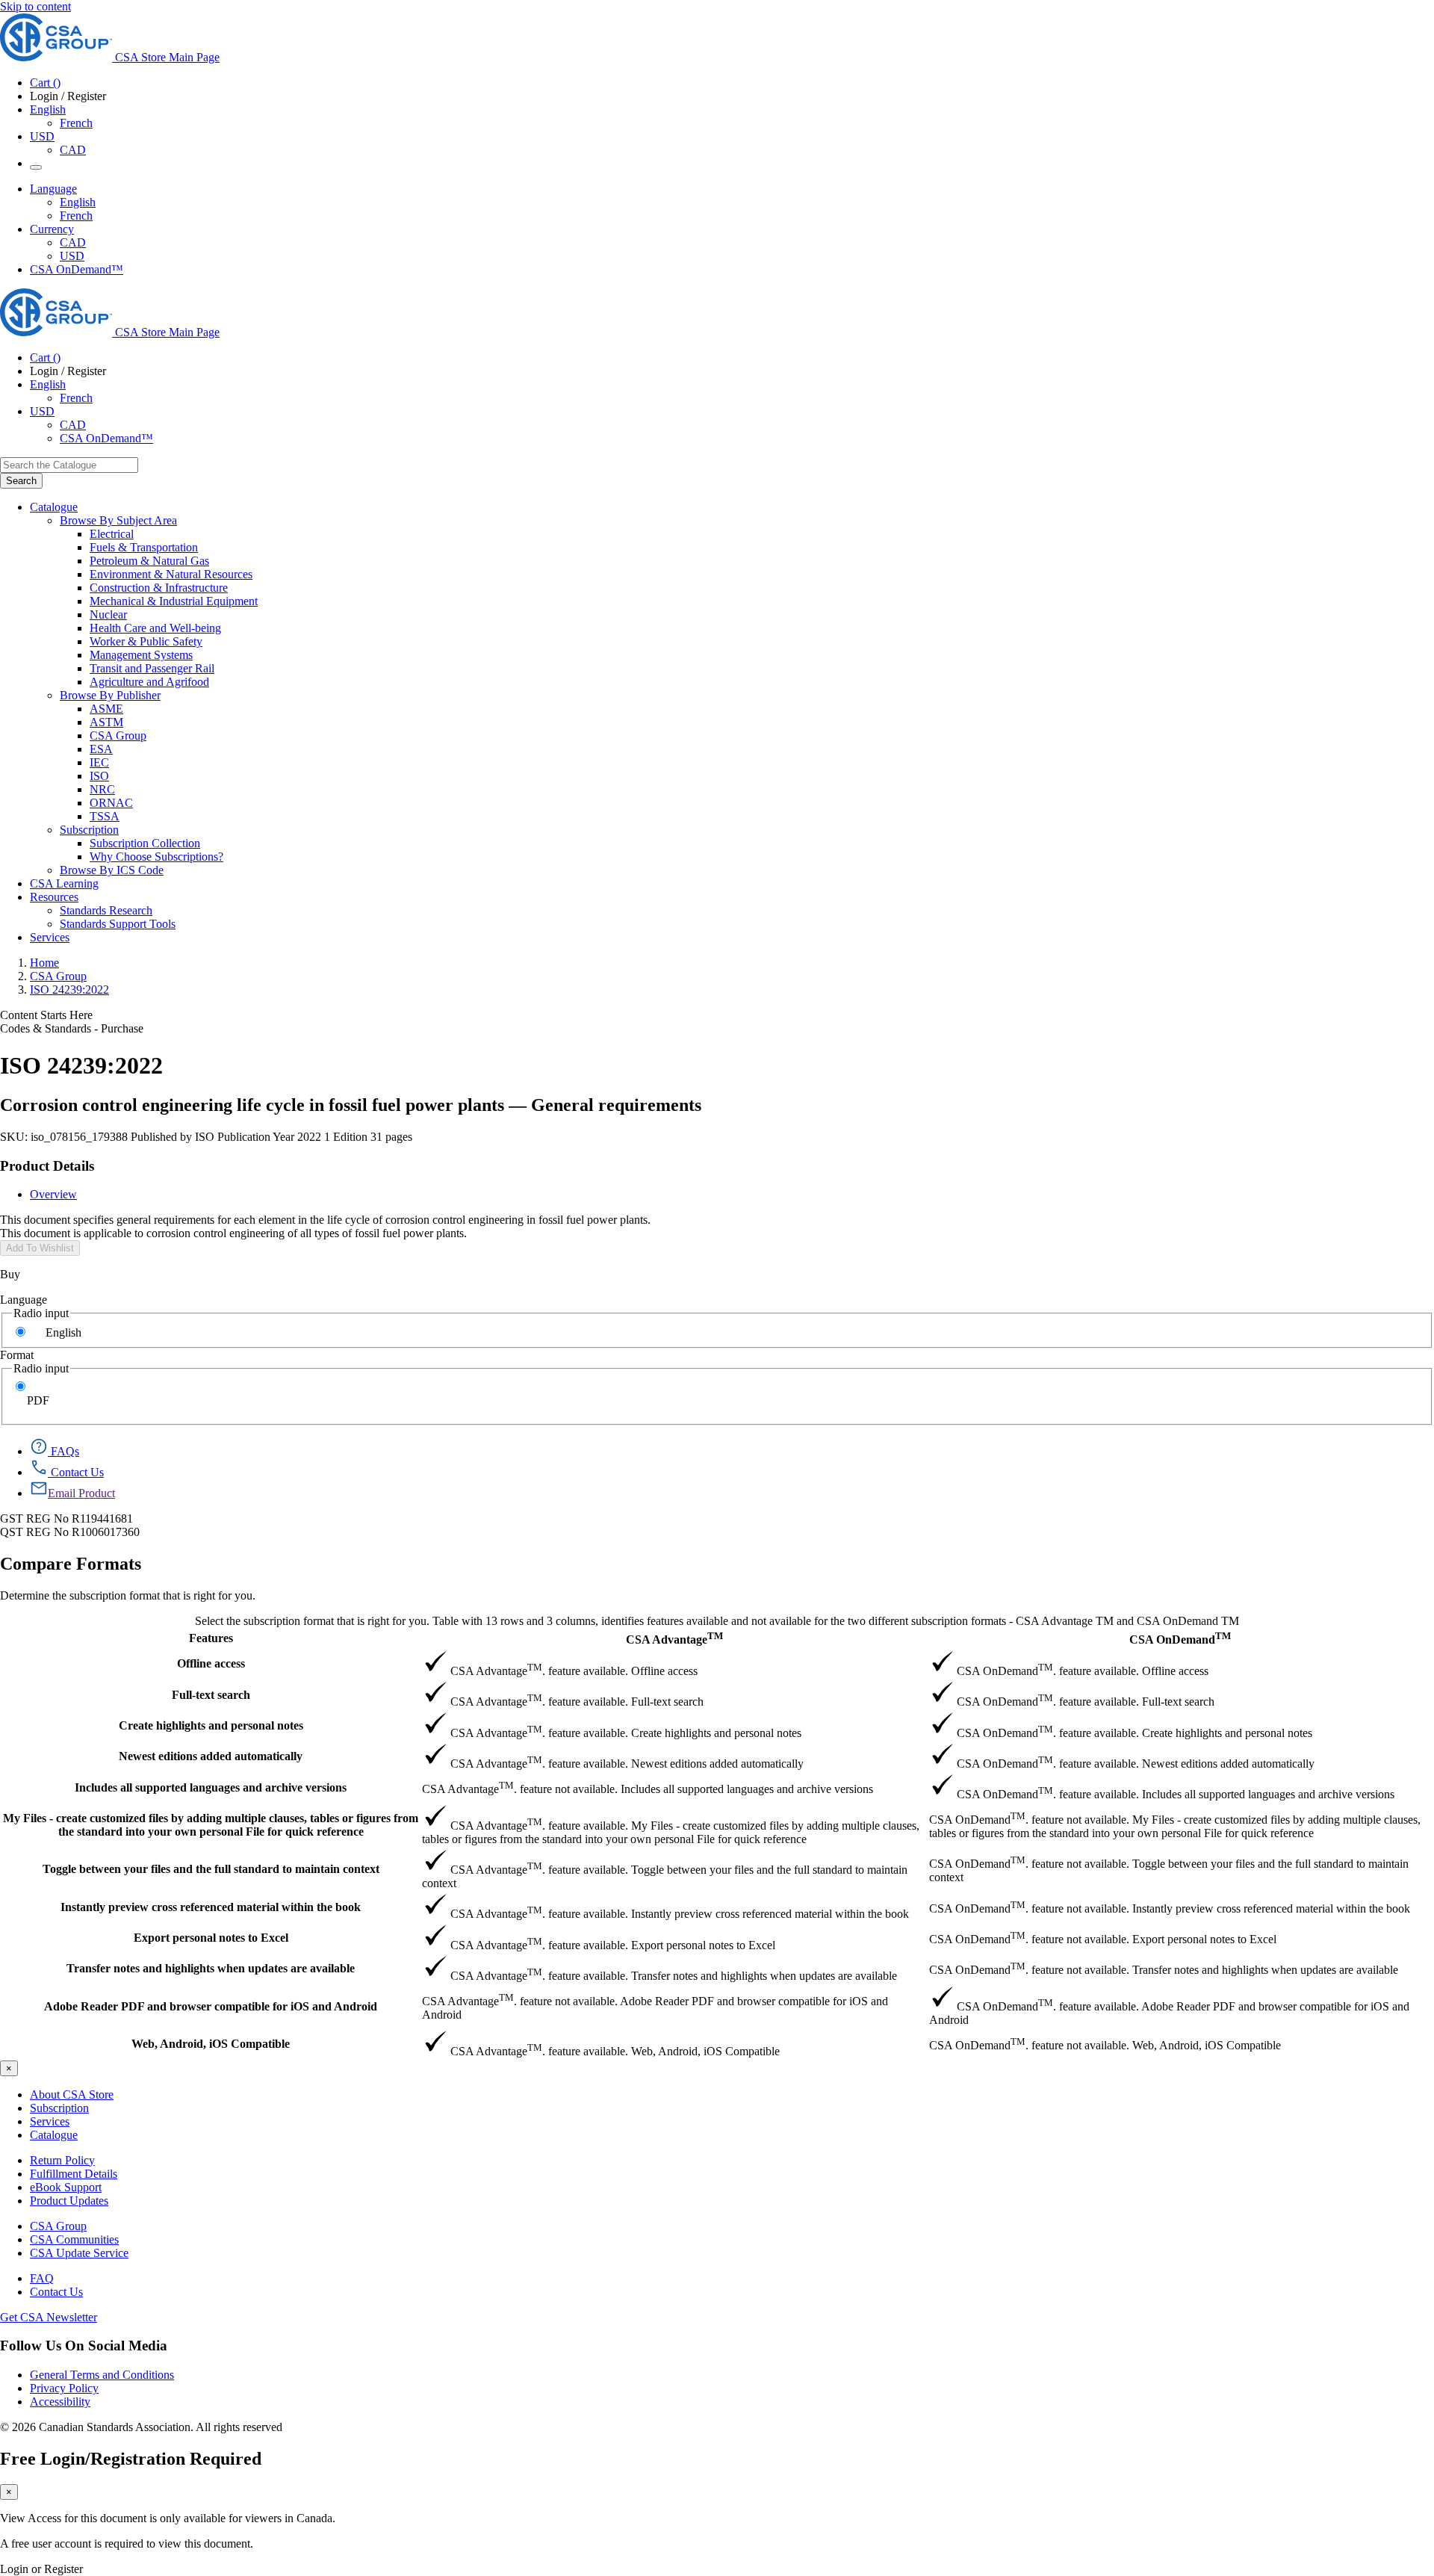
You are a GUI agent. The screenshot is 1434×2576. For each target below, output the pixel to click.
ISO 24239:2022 (69, 990)
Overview (53, 1194)
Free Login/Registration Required (131, 2459)
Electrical (112, 534)
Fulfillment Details (74, 2174)
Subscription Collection (145, 843)
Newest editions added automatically (211, 1756)
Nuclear (108, 614)
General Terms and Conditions (102, 2375)
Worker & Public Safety (146, 641)
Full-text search (211, 1695)
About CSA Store (72, 2094)
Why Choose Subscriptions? (156, 857)
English (78, 202)
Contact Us (56, 2292)
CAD (73, 150)
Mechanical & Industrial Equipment (174, 601)
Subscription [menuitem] (89, 830)
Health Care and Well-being (155, 628)
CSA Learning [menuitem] (64, 883)
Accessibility (60, 2402)
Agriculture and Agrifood (149, 682)
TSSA (105, 816)
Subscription (59, 2108)
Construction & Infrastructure (159, 588)
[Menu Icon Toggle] (36, 167)
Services (50, 2121)
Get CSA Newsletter (49, 2317)
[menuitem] (762, 534)
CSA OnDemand (1180, 1638)
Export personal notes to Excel (211, 1938)
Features (211, 1638)
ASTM (106, 722)
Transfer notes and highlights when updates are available (211, 1968)
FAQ (42, 2278)
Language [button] (53, 189)
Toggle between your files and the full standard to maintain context (211, 1869)
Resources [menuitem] (54, 897)
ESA (101, 749)
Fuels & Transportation (144, 547)
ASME (106, 709)
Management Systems (141, 655)
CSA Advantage (674, 1638)
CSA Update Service (79, 2253)
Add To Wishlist (40, 1248)
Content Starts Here (46, 1015)
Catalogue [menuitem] (54, 507)
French (76, 123)
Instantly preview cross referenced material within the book (211, 1907)
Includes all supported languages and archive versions (211, 1787)
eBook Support (66, 2187)
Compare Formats (71, 1564)
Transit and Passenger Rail (152, 668)
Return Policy (62, 2160)
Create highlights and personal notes (211, 1725)
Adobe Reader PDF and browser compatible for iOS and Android (211, 2006)
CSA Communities (74, 2239)
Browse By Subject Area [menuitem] (118, 520)
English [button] (48, 109)
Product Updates (69, 2201)
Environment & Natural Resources (171, 574)
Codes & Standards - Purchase (72, 1028)
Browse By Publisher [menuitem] (110, 695)
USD (42, 136)
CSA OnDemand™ (77, 269)
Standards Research (106, 910)
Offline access (211, 1663)
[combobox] (69, 465)
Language (24, 1300)
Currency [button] (52, 229)
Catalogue (54, 2135)
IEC (99, 762)
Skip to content (35, 6)
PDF (38, 1400)
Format (17, 1355)
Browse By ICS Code (112, 870)
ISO (99, 776)
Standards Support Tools (118, 924)
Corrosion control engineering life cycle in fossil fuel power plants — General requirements (351, 1105)
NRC (102, 789)
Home (44, 963)
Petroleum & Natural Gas (149, 561)
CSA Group (118, 736)
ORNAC (111, 803)
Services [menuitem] (50, 937)
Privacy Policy (64, 2388)
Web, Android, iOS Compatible (211, 2044)
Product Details (47, 1166)
